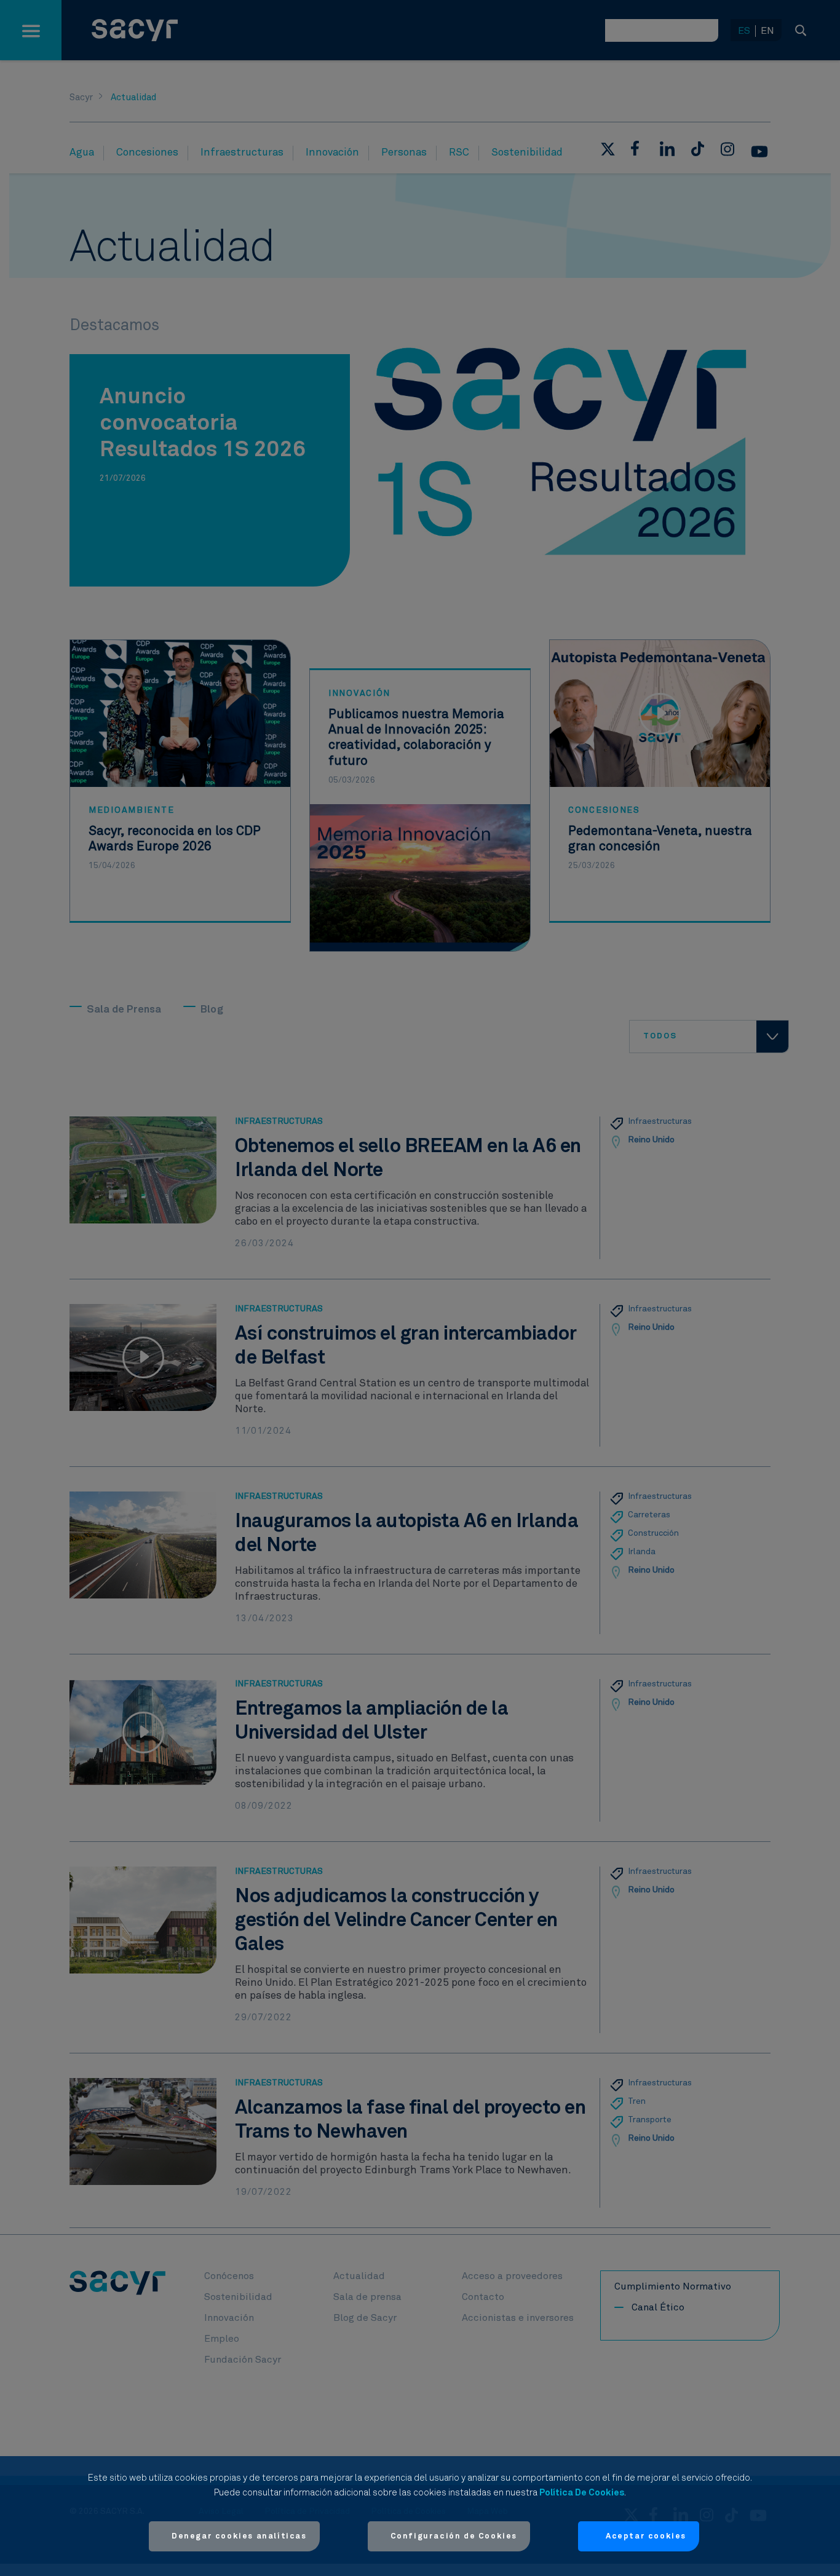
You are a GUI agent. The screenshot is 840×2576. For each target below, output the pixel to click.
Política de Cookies (582, 2493)
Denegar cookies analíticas (239, 2536)
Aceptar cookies (646, 2536)
